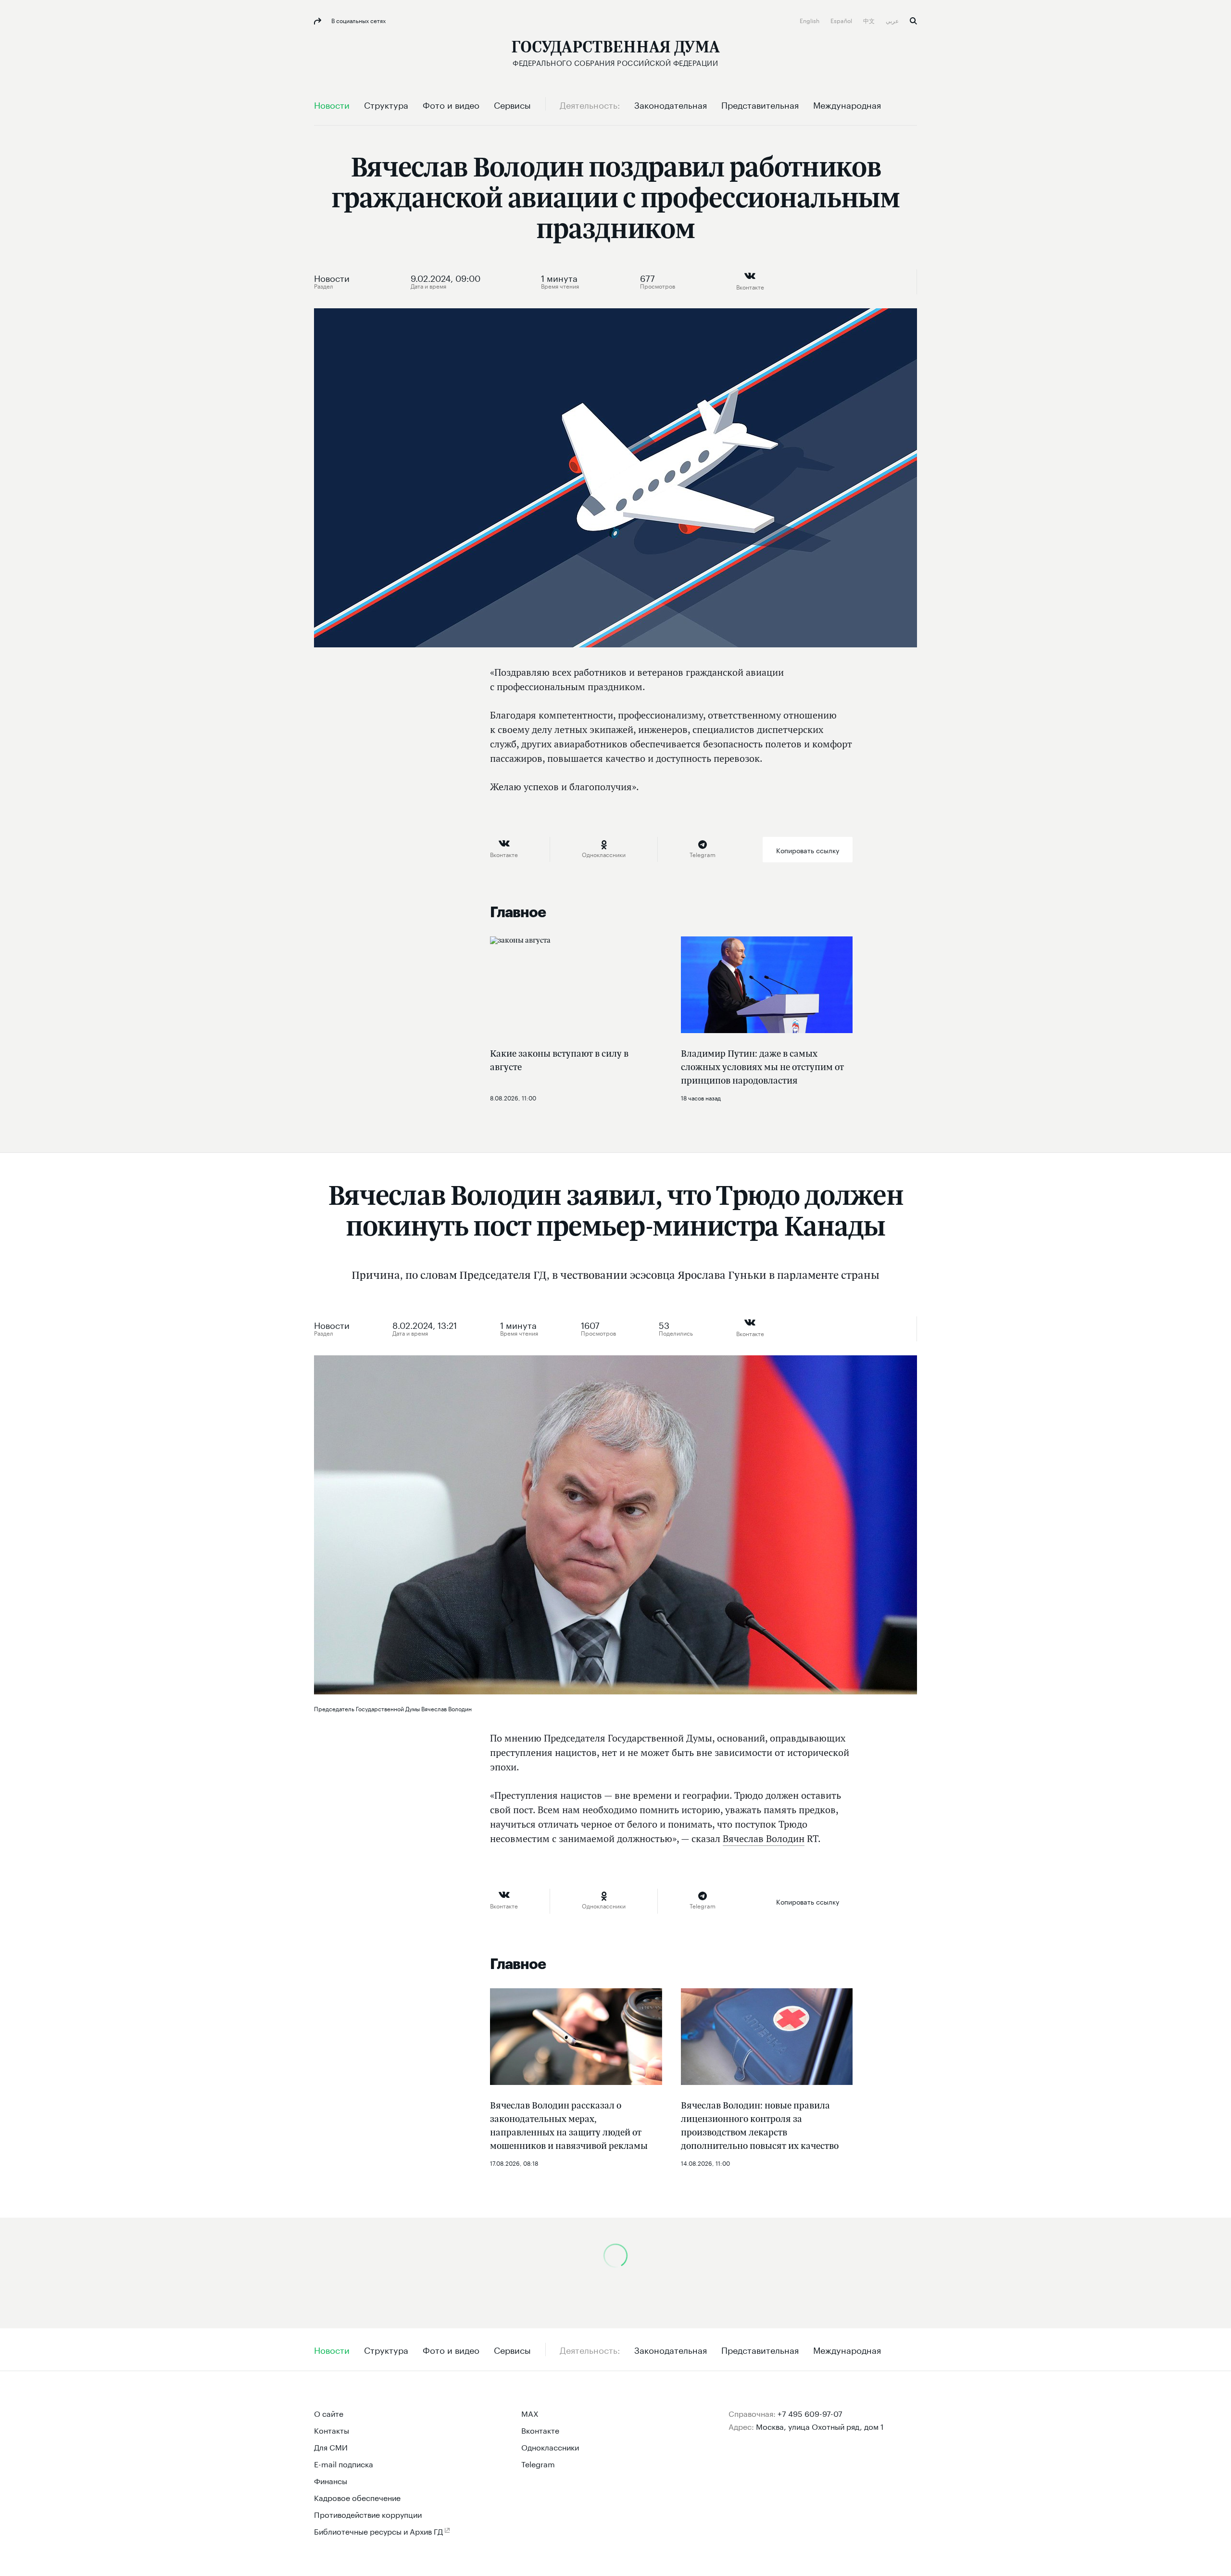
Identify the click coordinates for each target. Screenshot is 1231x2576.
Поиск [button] (913, 21)
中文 (870, 20)
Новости (332, 277)
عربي (893, 20)
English (810, 20)
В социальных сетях (358, 20)
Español (842, 20)
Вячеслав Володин (764, 1839)
